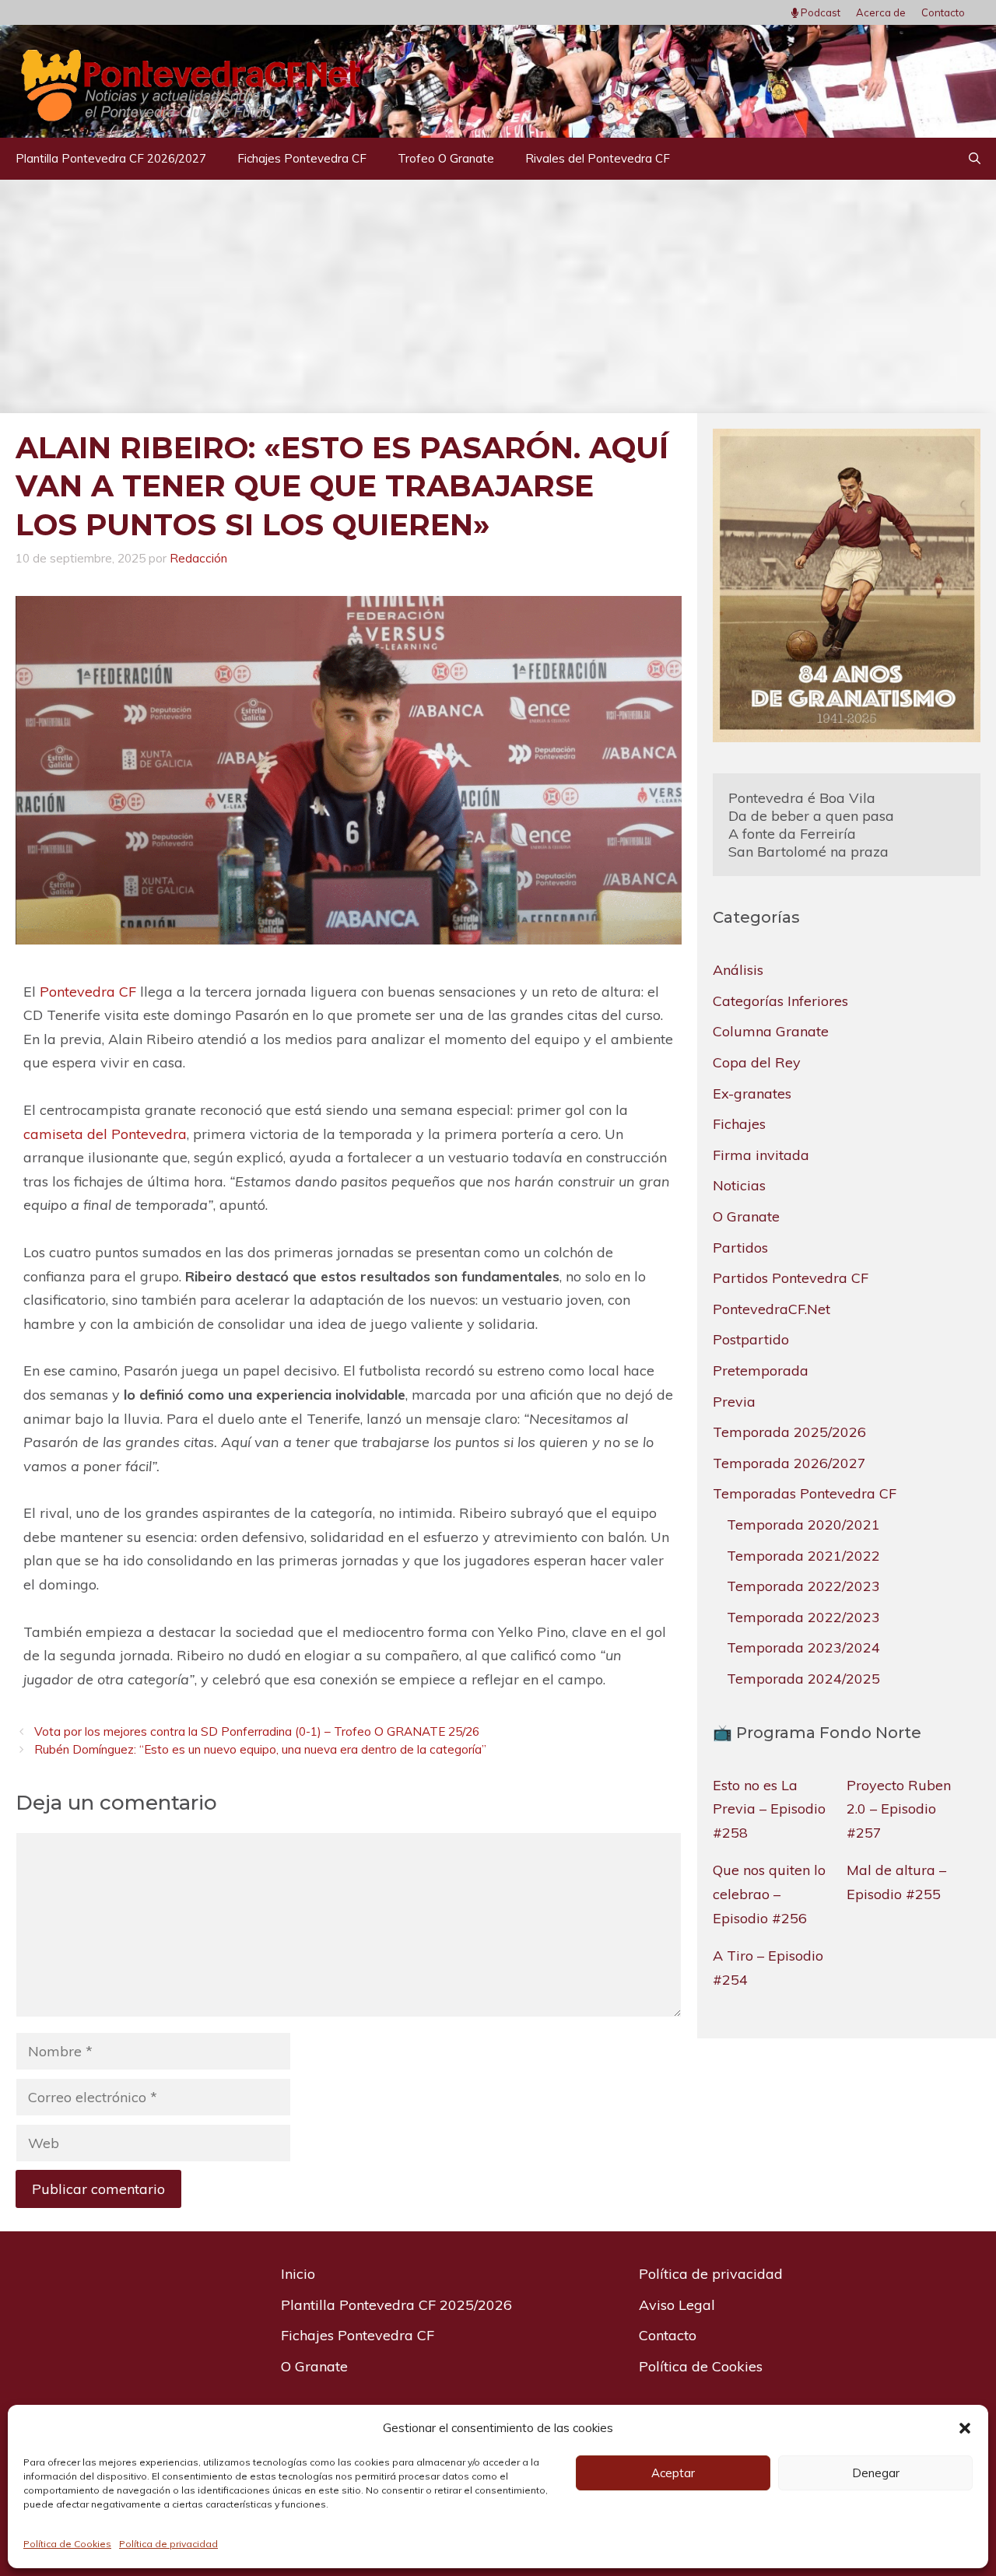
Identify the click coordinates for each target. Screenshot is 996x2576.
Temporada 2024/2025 (803, 1678)
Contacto (943, 12)
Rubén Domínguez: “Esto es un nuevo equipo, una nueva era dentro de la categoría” (260, 1749)
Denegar (876, 2473)
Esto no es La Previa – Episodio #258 (769, 1808)
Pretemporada (761, 1370)
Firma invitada (761, 1154)
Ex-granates (752, 1093)
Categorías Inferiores (780, 1000)
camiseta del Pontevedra (105, 1134)
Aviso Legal (677, 2305)
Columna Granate (771, 1031)
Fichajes (739, 1124)
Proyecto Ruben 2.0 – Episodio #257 (899, 1808)
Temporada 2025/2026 (789, 1432)
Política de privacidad (168, 2544)
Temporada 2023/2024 (803, 1647)
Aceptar (673, 2473)
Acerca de (881, 12)
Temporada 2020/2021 (803, 1524)
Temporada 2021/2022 (803, 1555)
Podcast (819, 12)
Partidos (740, 1247)
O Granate (746, 1216)
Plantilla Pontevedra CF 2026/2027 (111, 158)
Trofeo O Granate (446, 158)
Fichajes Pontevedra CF (302, 158)
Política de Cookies (67, 2544)
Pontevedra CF (88, 992)
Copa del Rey (757, 1062)
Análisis (738, 970)
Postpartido (751, 1339)
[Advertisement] (498, 296)
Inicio (298, 2274)
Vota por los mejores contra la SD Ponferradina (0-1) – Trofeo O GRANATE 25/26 (257, 1731)
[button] (965, 2428)
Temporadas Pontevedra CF (805, 1493)
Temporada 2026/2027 (789, 1462)
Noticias (739, 1185)
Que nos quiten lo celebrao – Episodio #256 (769, 1894)
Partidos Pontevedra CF (791, 1278)
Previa (734, 1401)
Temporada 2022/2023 (803, 1586)
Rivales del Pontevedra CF (598, 158)
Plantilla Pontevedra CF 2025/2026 (396, 2305)
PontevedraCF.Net (772, 1308)
